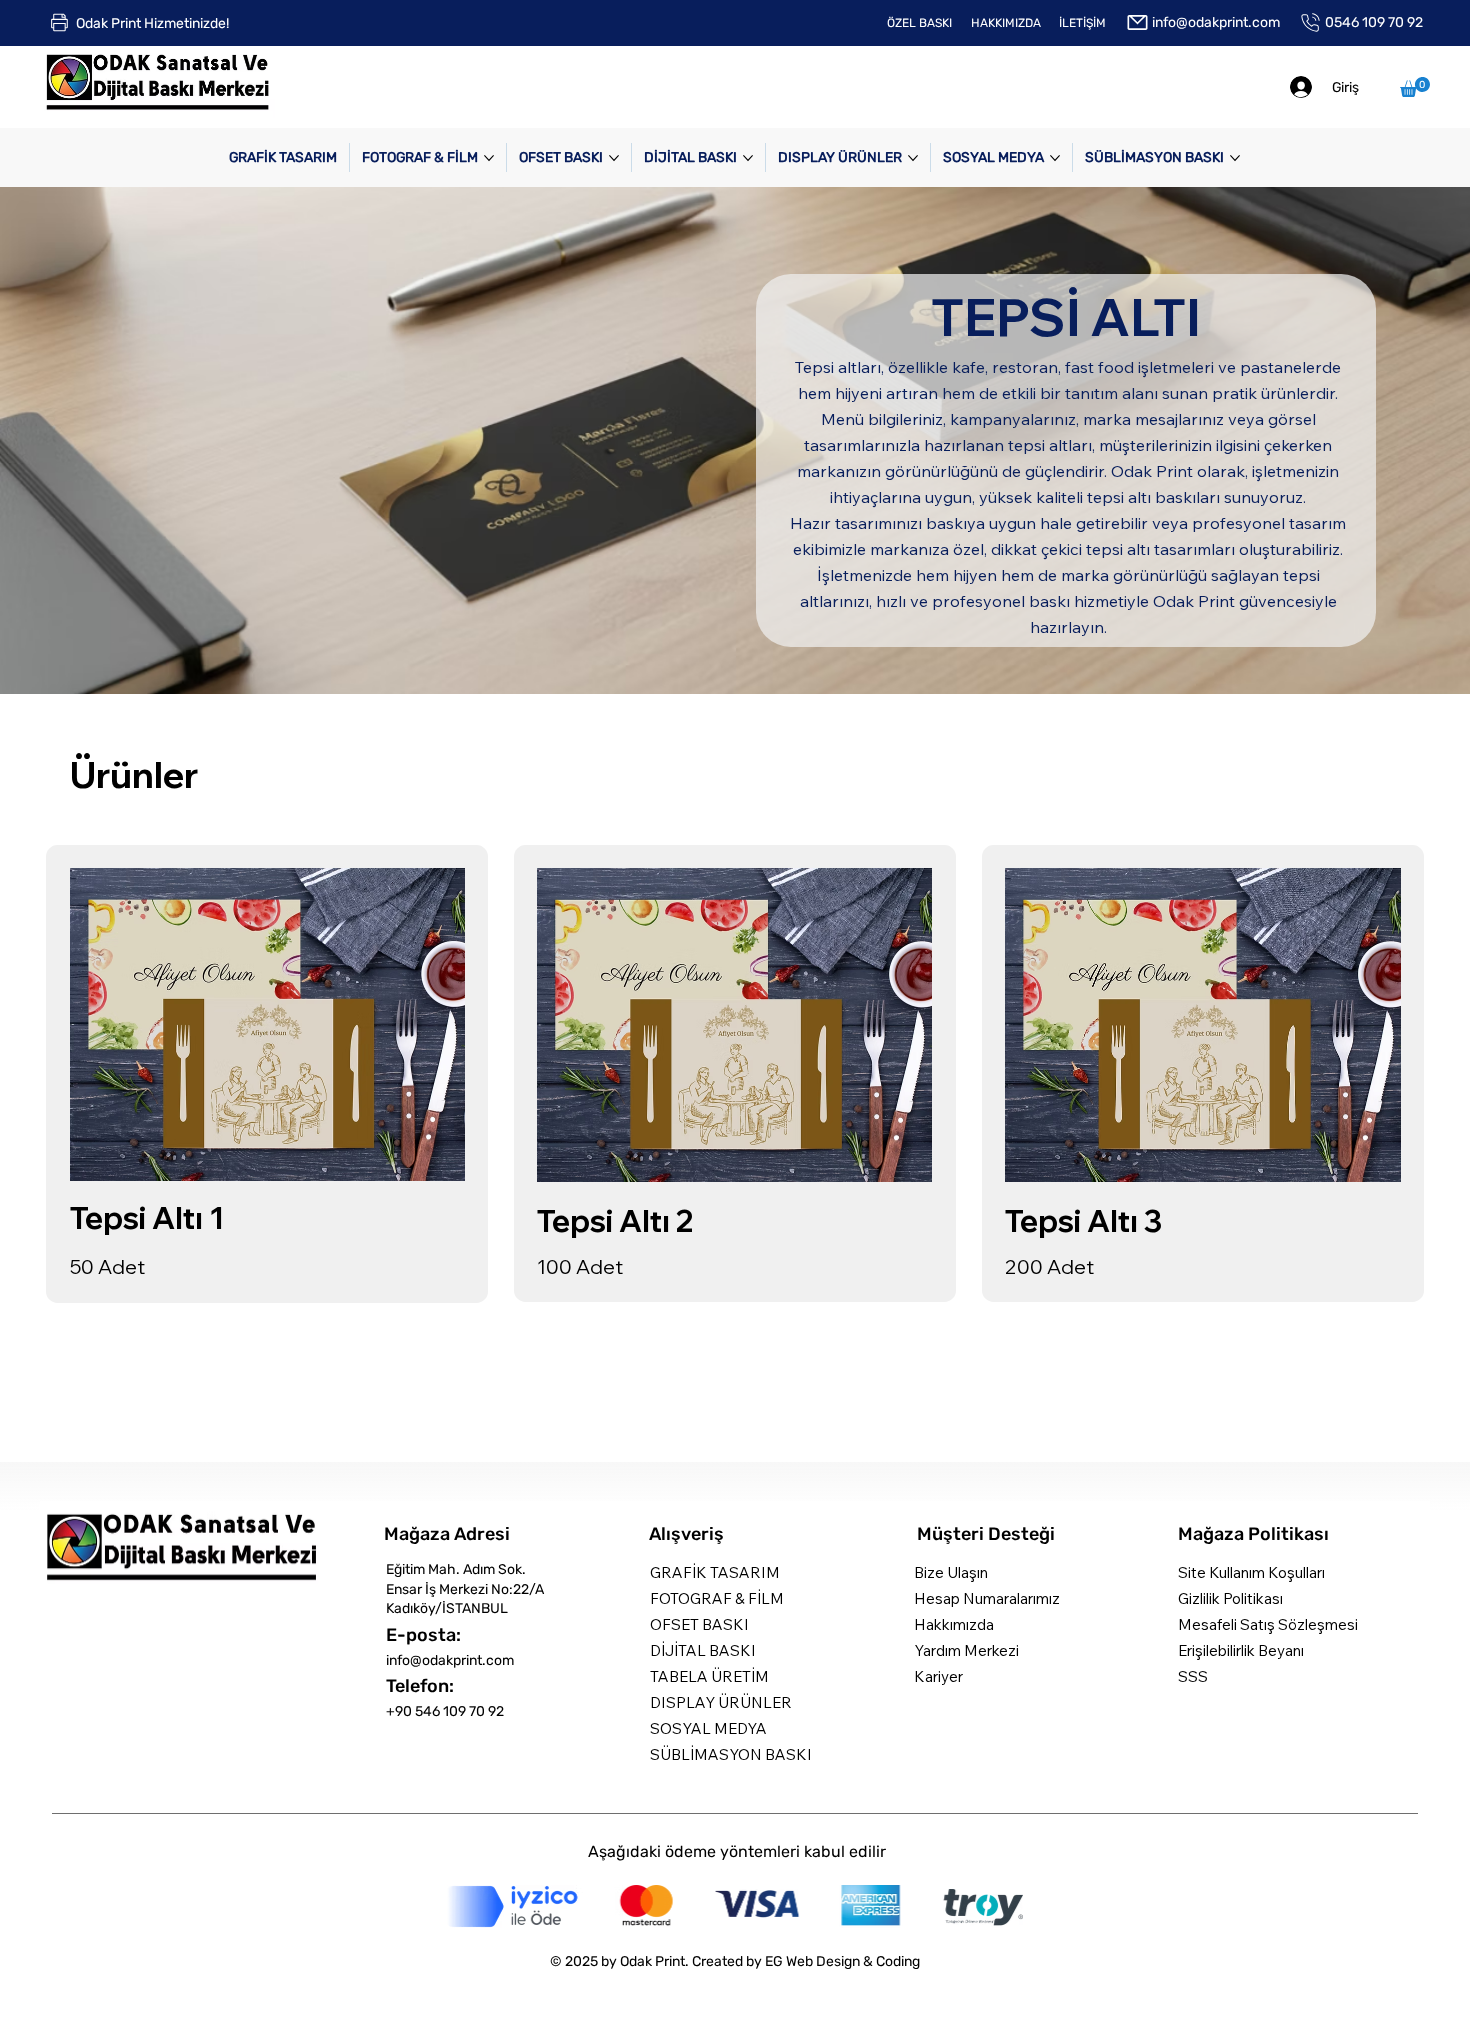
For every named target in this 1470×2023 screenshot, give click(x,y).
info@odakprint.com (450, 1660)
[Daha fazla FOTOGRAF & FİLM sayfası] (489, 158)
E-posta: (423, 1635)
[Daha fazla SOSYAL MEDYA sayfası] (1055, 158)
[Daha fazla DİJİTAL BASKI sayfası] (748, 158)
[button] (1415, 87)
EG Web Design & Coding (842, 1961)
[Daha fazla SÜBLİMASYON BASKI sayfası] (1235, 158)
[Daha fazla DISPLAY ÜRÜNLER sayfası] (913, 158)
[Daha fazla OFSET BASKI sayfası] (614, 158)
